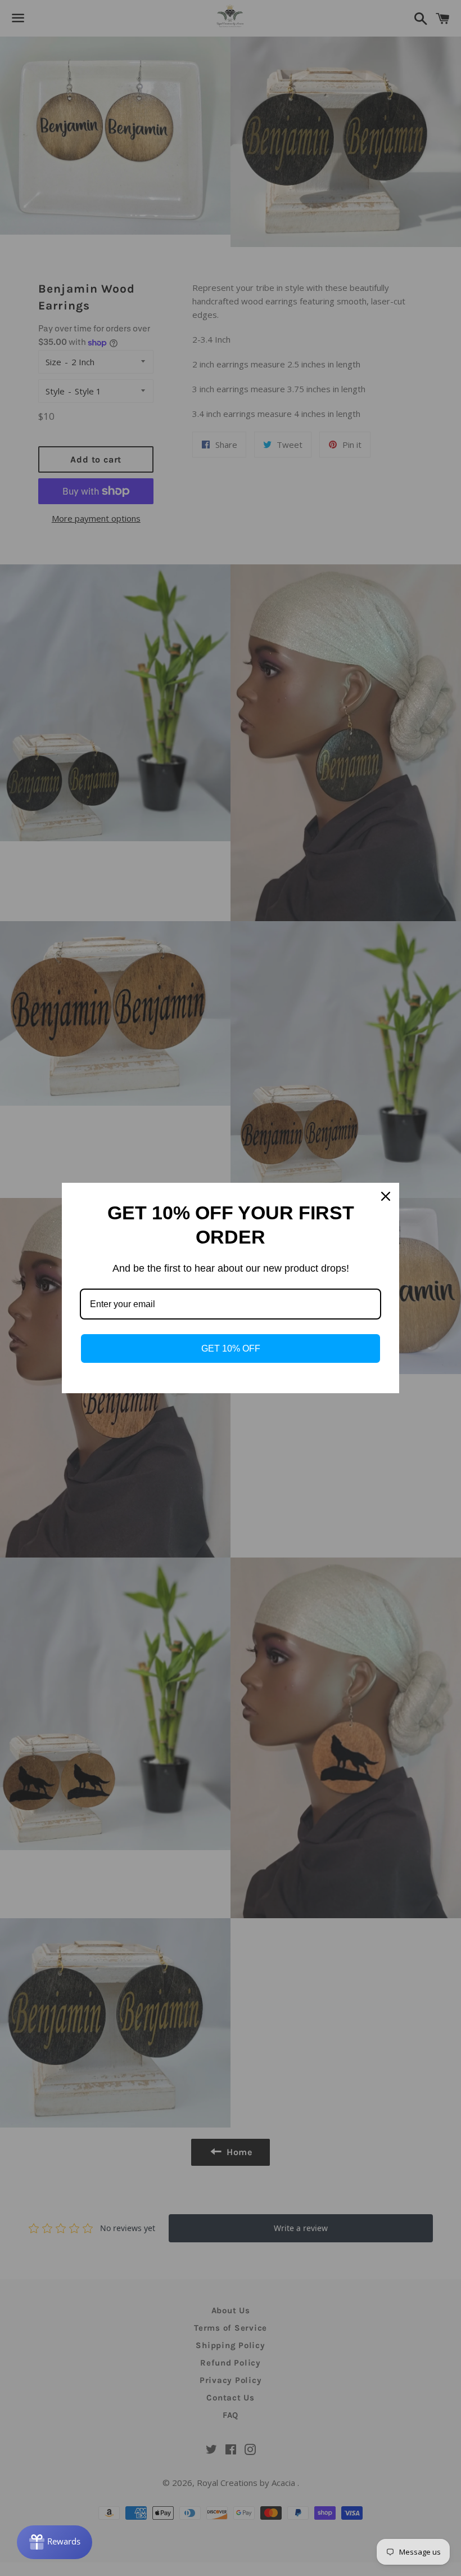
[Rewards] (55, 2542)
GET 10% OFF (231, 1348)
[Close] (386, 1196)
